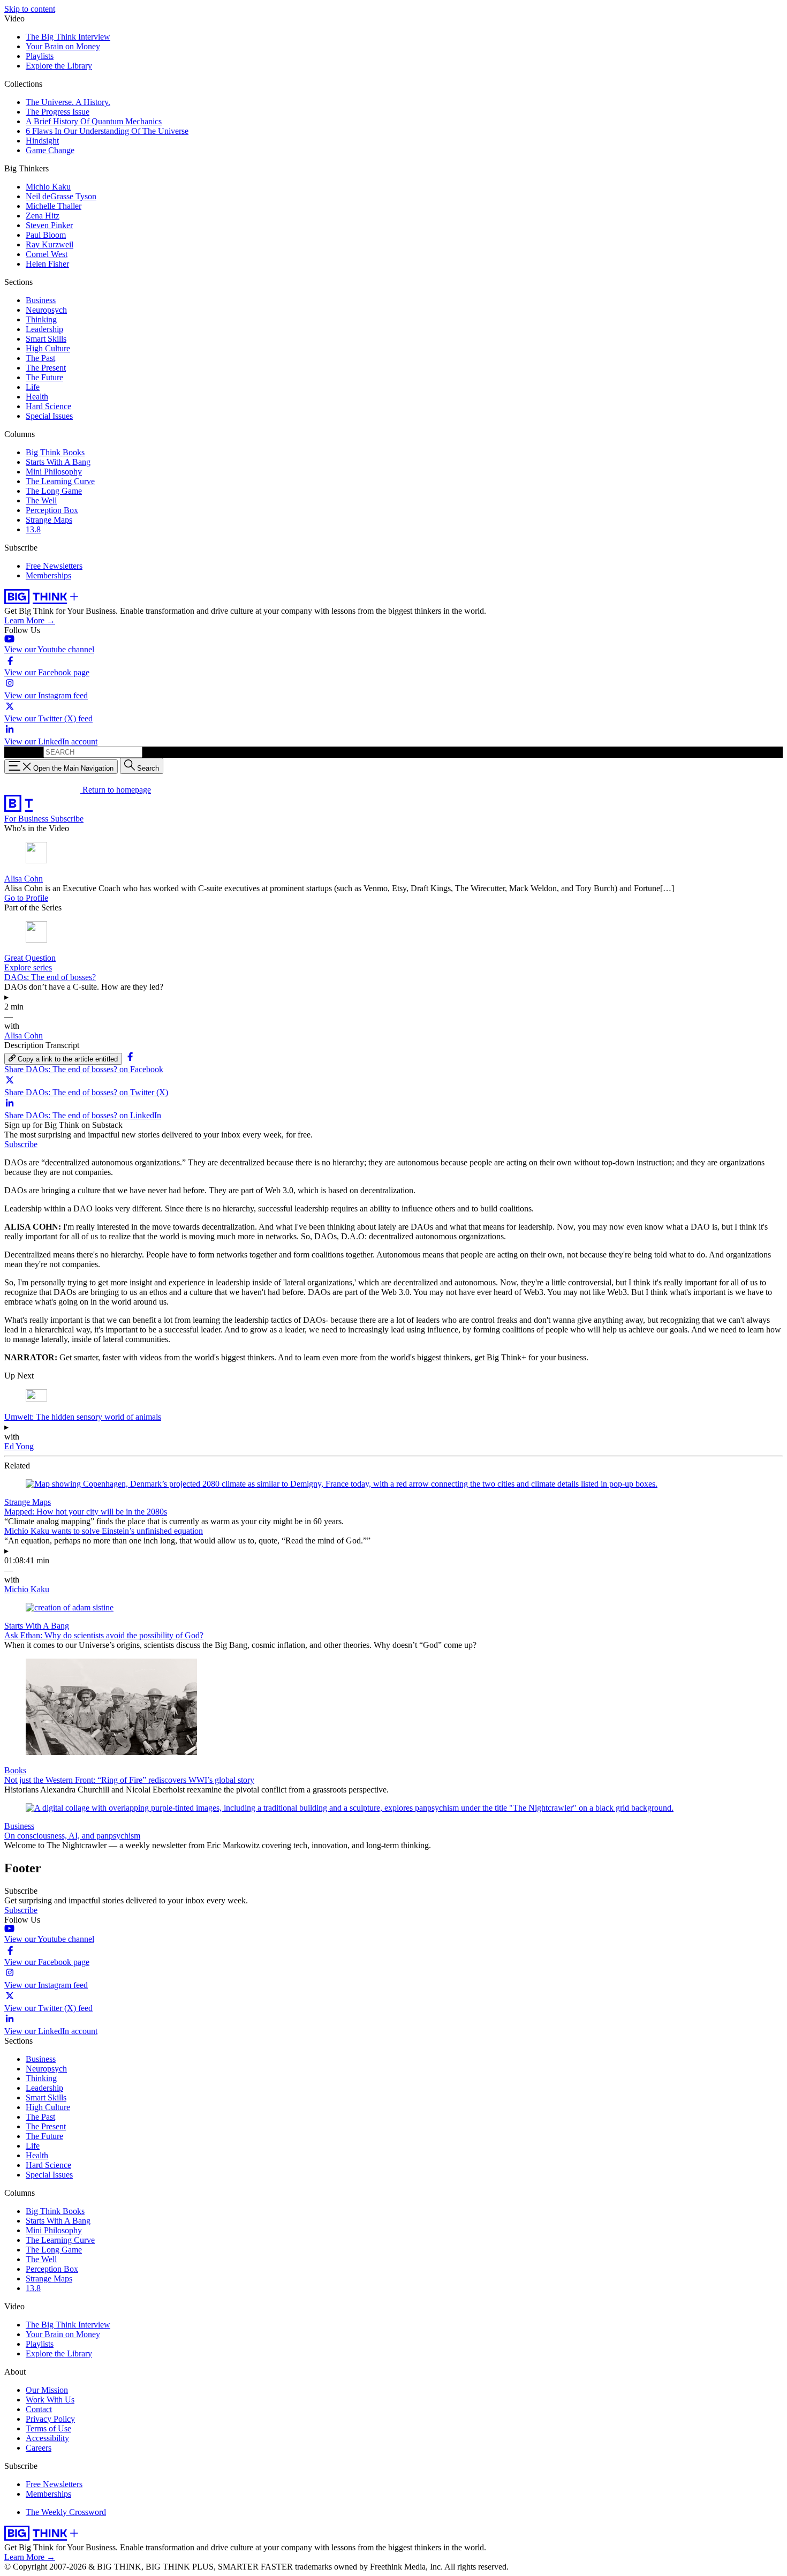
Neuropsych (46, 310)
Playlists (40, 56)
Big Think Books (55, 452)
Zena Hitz (43, 216)
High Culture (48, 348)
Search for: (23, 752)
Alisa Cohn (24, 879)
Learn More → (30, 620)
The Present (46, 368)
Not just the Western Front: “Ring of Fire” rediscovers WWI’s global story (129, 1780)
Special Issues (49, 416)
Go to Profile (26, 898)
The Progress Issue (58, 112)
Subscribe (67, 819)
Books (15, 1770)
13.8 (33, 529)
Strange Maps (49, 520)
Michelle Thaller (54, 206)
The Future (44, 377)
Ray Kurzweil (50, 244)
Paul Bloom (46, 235)
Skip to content (30, 9)
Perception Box (52, 510)
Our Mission (47, 2390)
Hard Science (48, 406)
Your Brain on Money (63, 46)
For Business (27, 819)
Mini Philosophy (54, 472)
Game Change (50, 150)
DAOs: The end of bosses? (50, 977)
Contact (39, 2409)
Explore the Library (59, 66)
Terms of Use (48, 2428)
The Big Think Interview (68, 37)
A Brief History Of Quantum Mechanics (94, 121)
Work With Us (50, 2400)
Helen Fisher (47, 264)
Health (37, 397)
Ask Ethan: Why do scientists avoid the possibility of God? (104, 1635)
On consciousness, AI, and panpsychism (72, 1836)
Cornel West (47, 254)
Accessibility (47, 2438)
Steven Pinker (49, 225)
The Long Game (54, 491)
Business (41, 300)
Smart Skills (46, 339)
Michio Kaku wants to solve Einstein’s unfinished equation (104, 1531)
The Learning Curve (60, 481)
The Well (41, 500)
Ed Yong (19, 1446)
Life (33, 387)
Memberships (48, 575)
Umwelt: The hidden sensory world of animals (83, 1417)
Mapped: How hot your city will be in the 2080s (86, 1512)
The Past (40, 358)
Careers (39, 2448)
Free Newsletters (54, 566)
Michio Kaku (48, 187)
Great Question (30, 958)
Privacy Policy (50, 2419)
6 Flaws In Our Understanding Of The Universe (107, 131)
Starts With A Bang (58, 462)
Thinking (41, 319)
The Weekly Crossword (66, 2512)
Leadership (44, 329)
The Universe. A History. (68, 102)
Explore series (28, 967)
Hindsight (42, 141)
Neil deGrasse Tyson (61, 196)
